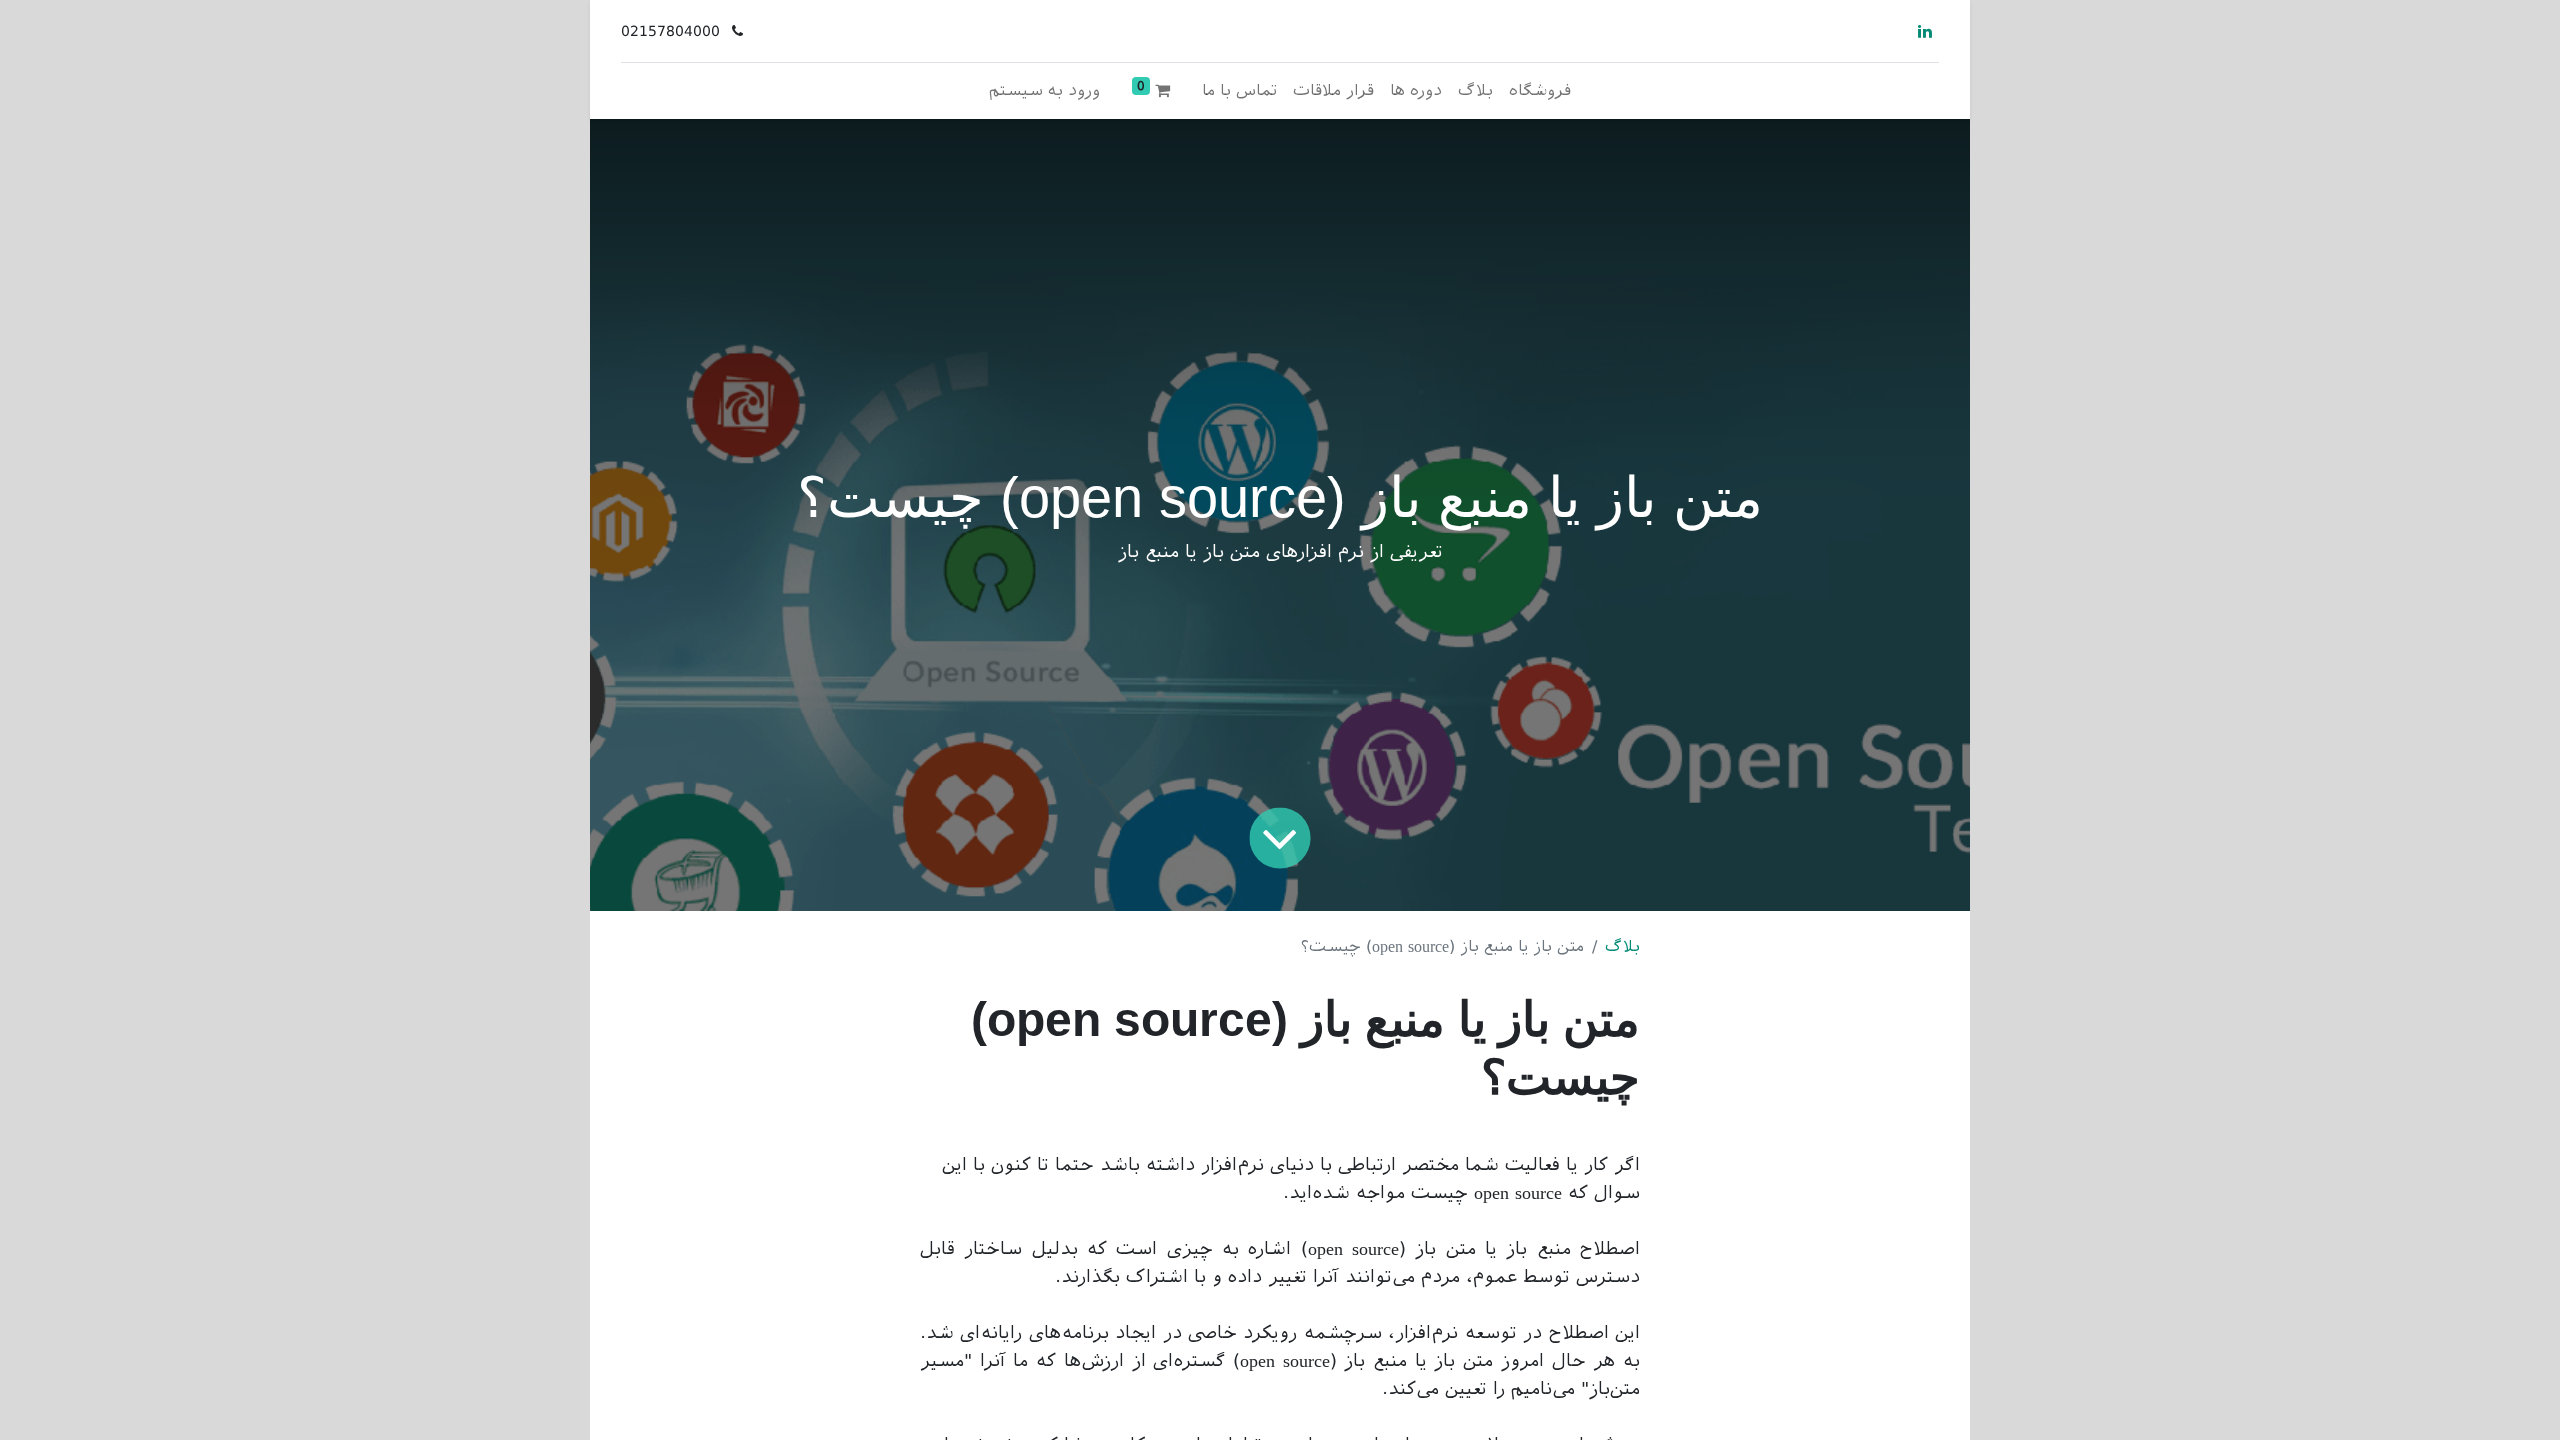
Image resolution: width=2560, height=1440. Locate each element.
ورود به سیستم (1044, 90)
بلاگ (1622, 946)
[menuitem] (1540, 91)
